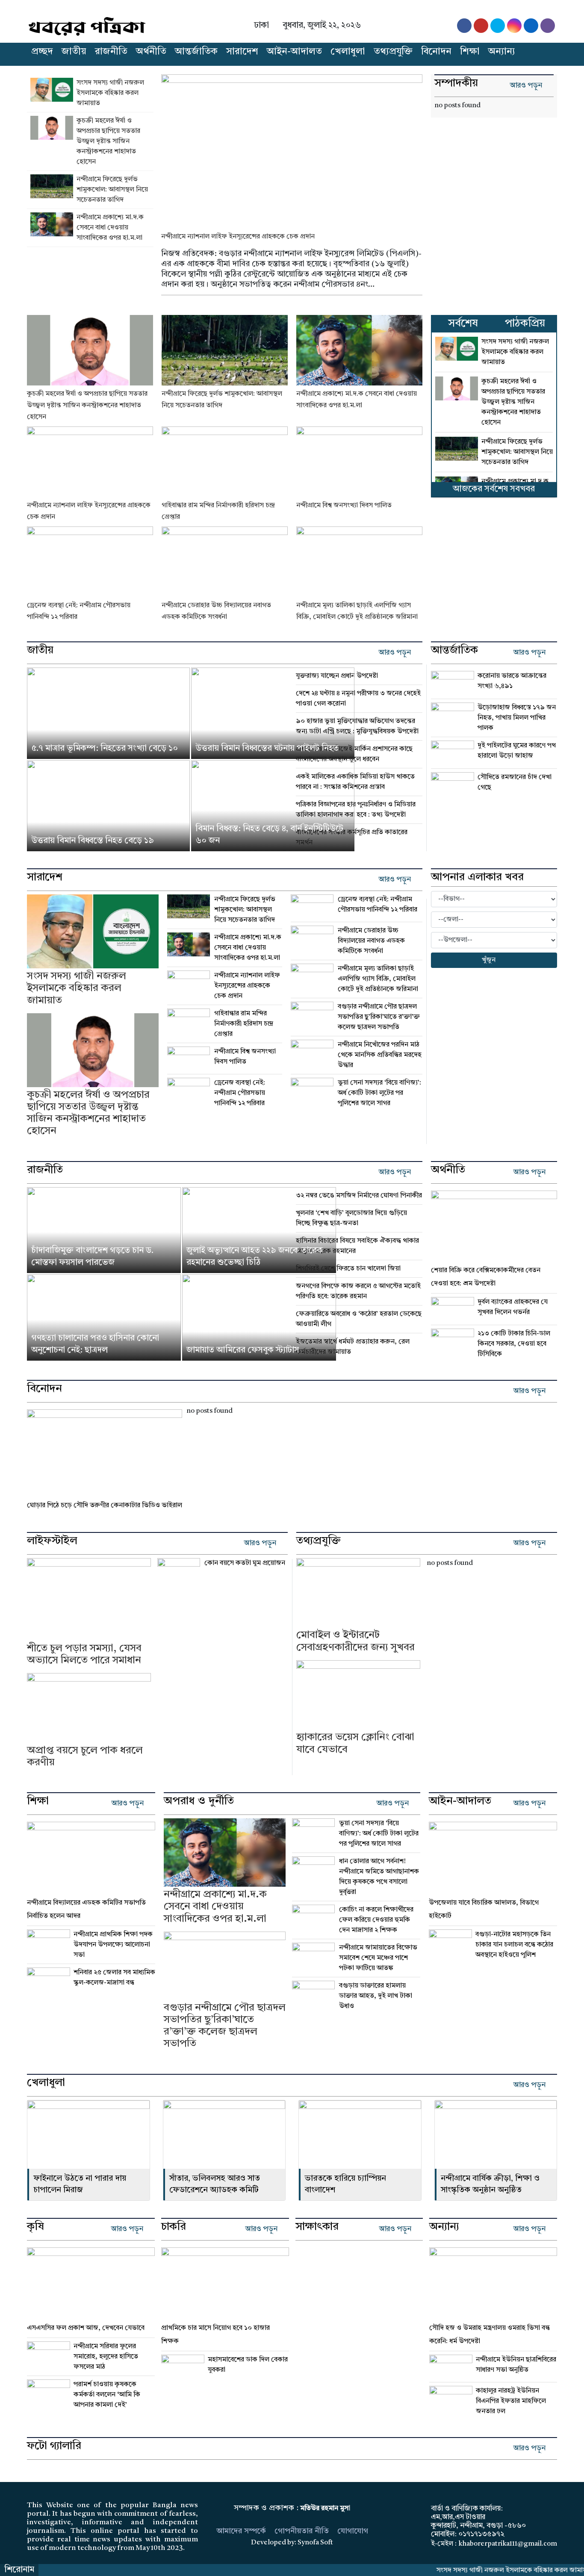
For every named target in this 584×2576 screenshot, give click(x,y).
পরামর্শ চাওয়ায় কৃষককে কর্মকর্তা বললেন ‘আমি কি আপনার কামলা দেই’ (107, 2395)
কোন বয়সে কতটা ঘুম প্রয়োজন (245, 1563)
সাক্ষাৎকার (317, 2227)
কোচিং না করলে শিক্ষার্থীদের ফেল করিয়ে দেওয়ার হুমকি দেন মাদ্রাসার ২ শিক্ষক (376, 1920)
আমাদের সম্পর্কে (241, 2531)
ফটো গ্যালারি (54, 2447)
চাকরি (174, 2227)
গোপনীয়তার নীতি (302, 2531)
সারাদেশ (242, 52)
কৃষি (35, 2227)
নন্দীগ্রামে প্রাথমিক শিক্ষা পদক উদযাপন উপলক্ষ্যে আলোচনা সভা (113, 1945)
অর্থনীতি (151, 52)
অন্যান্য (502, 52)
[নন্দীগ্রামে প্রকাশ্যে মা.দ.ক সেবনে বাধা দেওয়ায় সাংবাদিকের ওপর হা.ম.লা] (53, 228)
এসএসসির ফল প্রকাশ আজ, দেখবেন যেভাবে (86, 2328)
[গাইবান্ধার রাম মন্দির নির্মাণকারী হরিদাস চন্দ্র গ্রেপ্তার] (225, 462)
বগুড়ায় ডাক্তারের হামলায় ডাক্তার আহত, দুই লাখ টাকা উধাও (376, 1996)
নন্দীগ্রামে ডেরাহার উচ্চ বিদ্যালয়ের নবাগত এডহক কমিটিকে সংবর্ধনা (371, 941)
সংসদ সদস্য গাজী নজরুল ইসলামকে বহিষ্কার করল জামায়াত (110, 93)
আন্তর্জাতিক (196, 52)
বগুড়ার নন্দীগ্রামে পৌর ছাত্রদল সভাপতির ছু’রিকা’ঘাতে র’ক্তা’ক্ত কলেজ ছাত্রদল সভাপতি (379, 1017)
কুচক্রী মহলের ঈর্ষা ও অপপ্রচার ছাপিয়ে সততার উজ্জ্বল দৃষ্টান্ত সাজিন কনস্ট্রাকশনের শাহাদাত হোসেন (108, 141)
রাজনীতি (111, 52)
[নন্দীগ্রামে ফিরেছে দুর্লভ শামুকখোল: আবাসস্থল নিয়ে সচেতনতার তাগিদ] (53, 190)
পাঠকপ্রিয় (525, 324)
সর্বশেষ (463, 324)
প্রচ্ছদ (42, 52)
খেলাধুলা (348, 52)
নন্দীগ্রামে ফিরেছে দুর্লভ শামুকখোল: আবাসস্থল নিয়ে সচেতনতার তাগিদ (112, 190)
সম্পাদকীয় (456, 84)
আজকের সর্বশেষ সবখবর (494, 489)
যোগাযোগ (353, 2531)
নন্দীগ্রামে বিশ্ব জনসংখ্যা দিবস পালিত (344, 506)
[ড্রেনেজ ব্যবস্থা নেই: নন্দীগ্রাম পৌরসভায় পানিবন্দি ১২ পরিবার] (90, 562)
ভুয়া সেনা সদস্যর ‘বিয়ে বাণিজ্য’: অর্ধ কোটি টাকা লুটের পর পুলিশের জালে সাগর (379, 1093)
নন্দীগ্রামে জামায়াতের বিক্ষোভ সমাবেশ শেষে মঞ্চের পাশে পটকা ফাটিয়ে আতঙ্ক (378, 1958)
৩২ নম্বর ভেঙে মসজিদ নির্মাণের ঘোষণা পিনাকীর (359, 1196)
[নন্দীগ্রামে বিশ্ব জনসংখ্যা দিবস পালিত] (359, 462)
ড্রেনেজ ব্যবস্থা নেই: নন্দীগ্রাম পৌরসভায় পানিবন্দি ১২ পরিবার (240, 1093)
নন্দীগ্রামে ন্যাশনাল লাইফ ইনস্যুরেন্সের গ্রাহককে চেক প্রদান (238, 237)
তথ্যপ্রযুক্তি (393, 52)
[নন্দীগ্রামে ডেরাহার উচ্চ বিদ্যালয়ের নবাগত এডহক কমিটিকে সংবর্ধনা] (225, 562)
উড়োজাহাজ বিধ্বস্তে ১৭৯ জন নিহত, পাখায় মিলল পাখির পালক (517, 718)
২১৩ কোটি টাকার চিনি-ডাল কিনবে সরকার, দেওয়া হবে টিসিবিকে (514, 1344)
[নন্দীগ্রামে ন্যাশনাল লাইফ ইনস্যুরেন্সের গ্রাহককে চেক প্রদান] (292, 147)
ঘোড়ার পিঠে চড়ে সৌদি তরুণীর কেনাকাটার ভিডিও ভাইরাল (105, 1506)
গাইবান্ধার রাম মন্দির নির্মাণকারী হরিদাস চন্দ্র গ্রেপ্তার (244, 1024)
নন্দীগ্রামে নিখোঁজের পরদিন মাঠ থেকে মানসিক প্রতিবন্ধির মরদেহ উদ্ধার (380, 1055)
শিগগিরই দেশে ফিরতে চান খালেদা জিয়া (348, 1269)
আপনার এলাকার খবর (477, 878)
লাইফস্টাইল (52, 1541)
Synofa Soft (315, 2543)
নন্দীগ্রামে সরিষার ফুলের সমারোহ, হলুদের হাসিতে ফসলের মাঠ (106, 2357)
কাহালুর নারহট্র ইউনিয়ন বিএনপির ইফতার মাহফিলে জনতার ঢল (512, 2401)
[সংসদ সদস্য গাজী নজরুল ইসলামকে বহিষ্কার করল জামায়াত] (53, 93)
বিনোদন (436, 52)
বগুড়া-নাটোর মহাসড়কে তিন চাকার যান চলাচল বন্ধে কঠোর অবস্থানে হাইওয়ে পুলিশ (514, 1945)
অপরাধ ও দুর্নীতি (199, 1802)
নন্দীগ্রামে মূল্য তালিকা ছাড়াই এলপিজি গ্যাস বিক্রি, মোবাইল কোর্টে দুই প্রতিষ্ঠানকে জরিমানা (378, 979)
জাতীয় (74, 52)
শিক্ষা (470, 52)
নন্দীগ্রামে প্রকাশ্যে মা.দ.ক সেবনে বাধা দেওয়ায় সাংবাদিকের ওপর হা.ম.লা (110, 228)
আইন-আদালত (294, 52)
